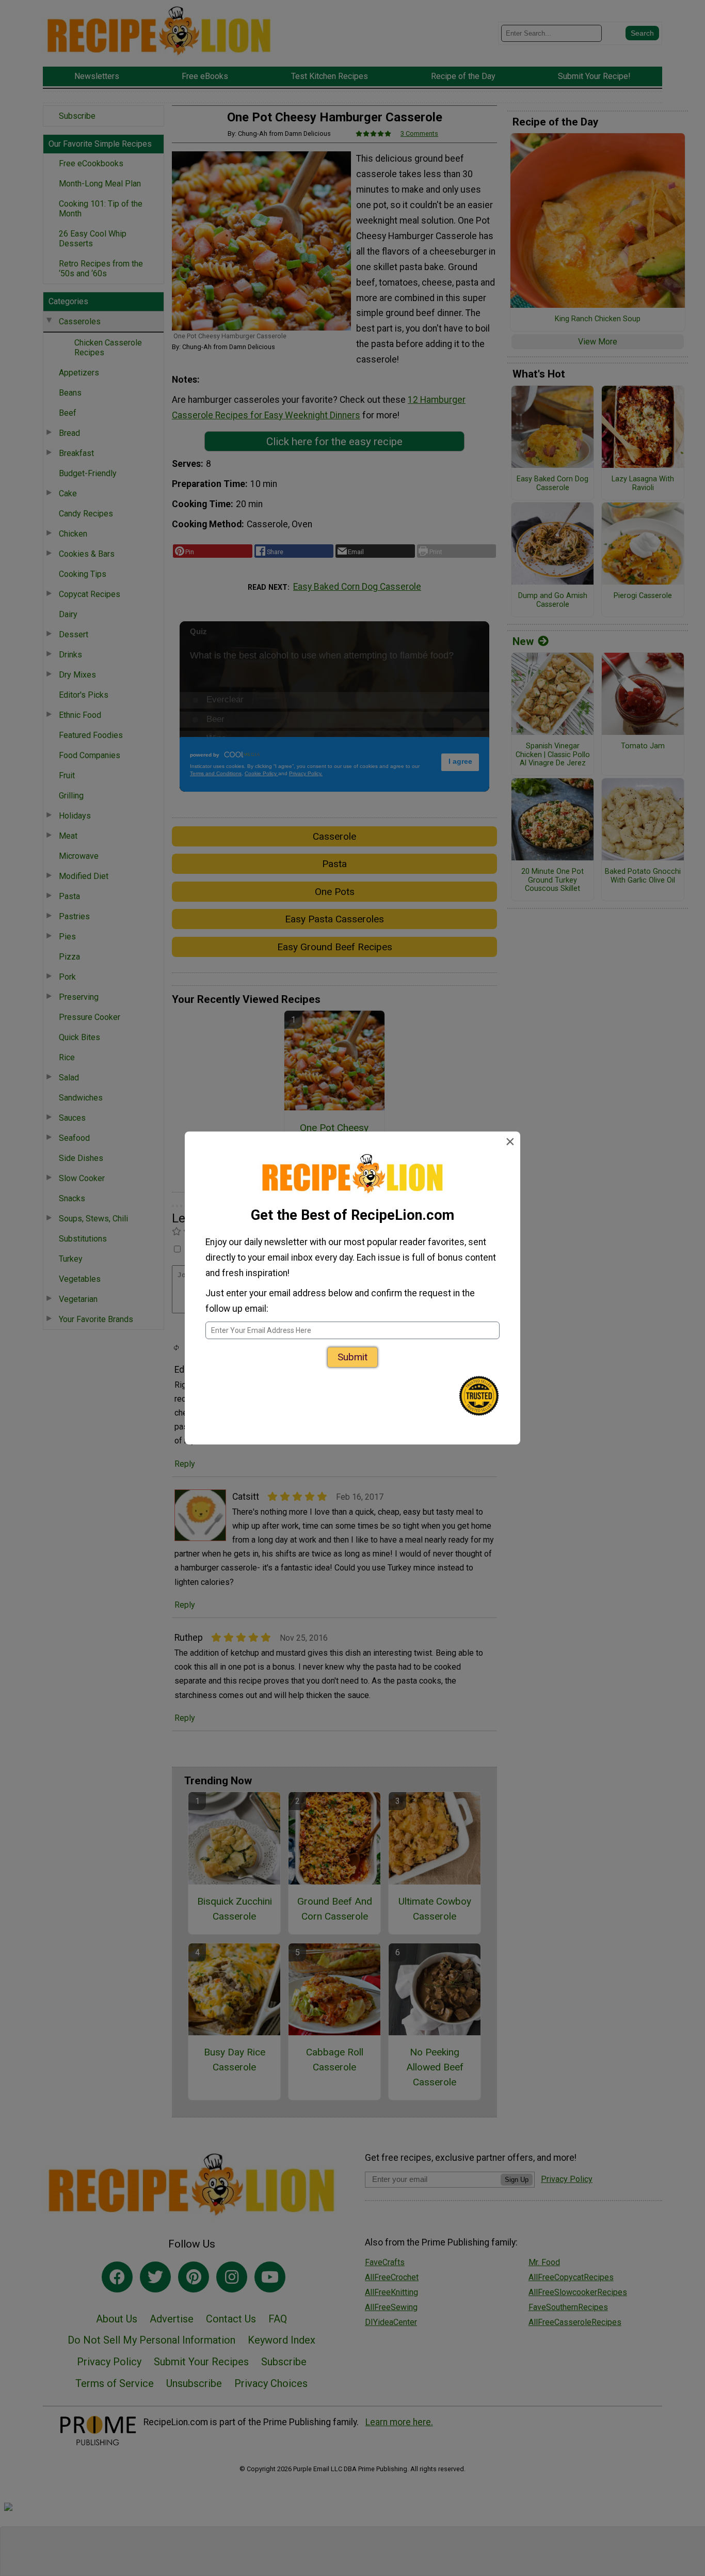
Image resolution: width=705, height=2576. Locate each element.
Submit (352, 1357)
